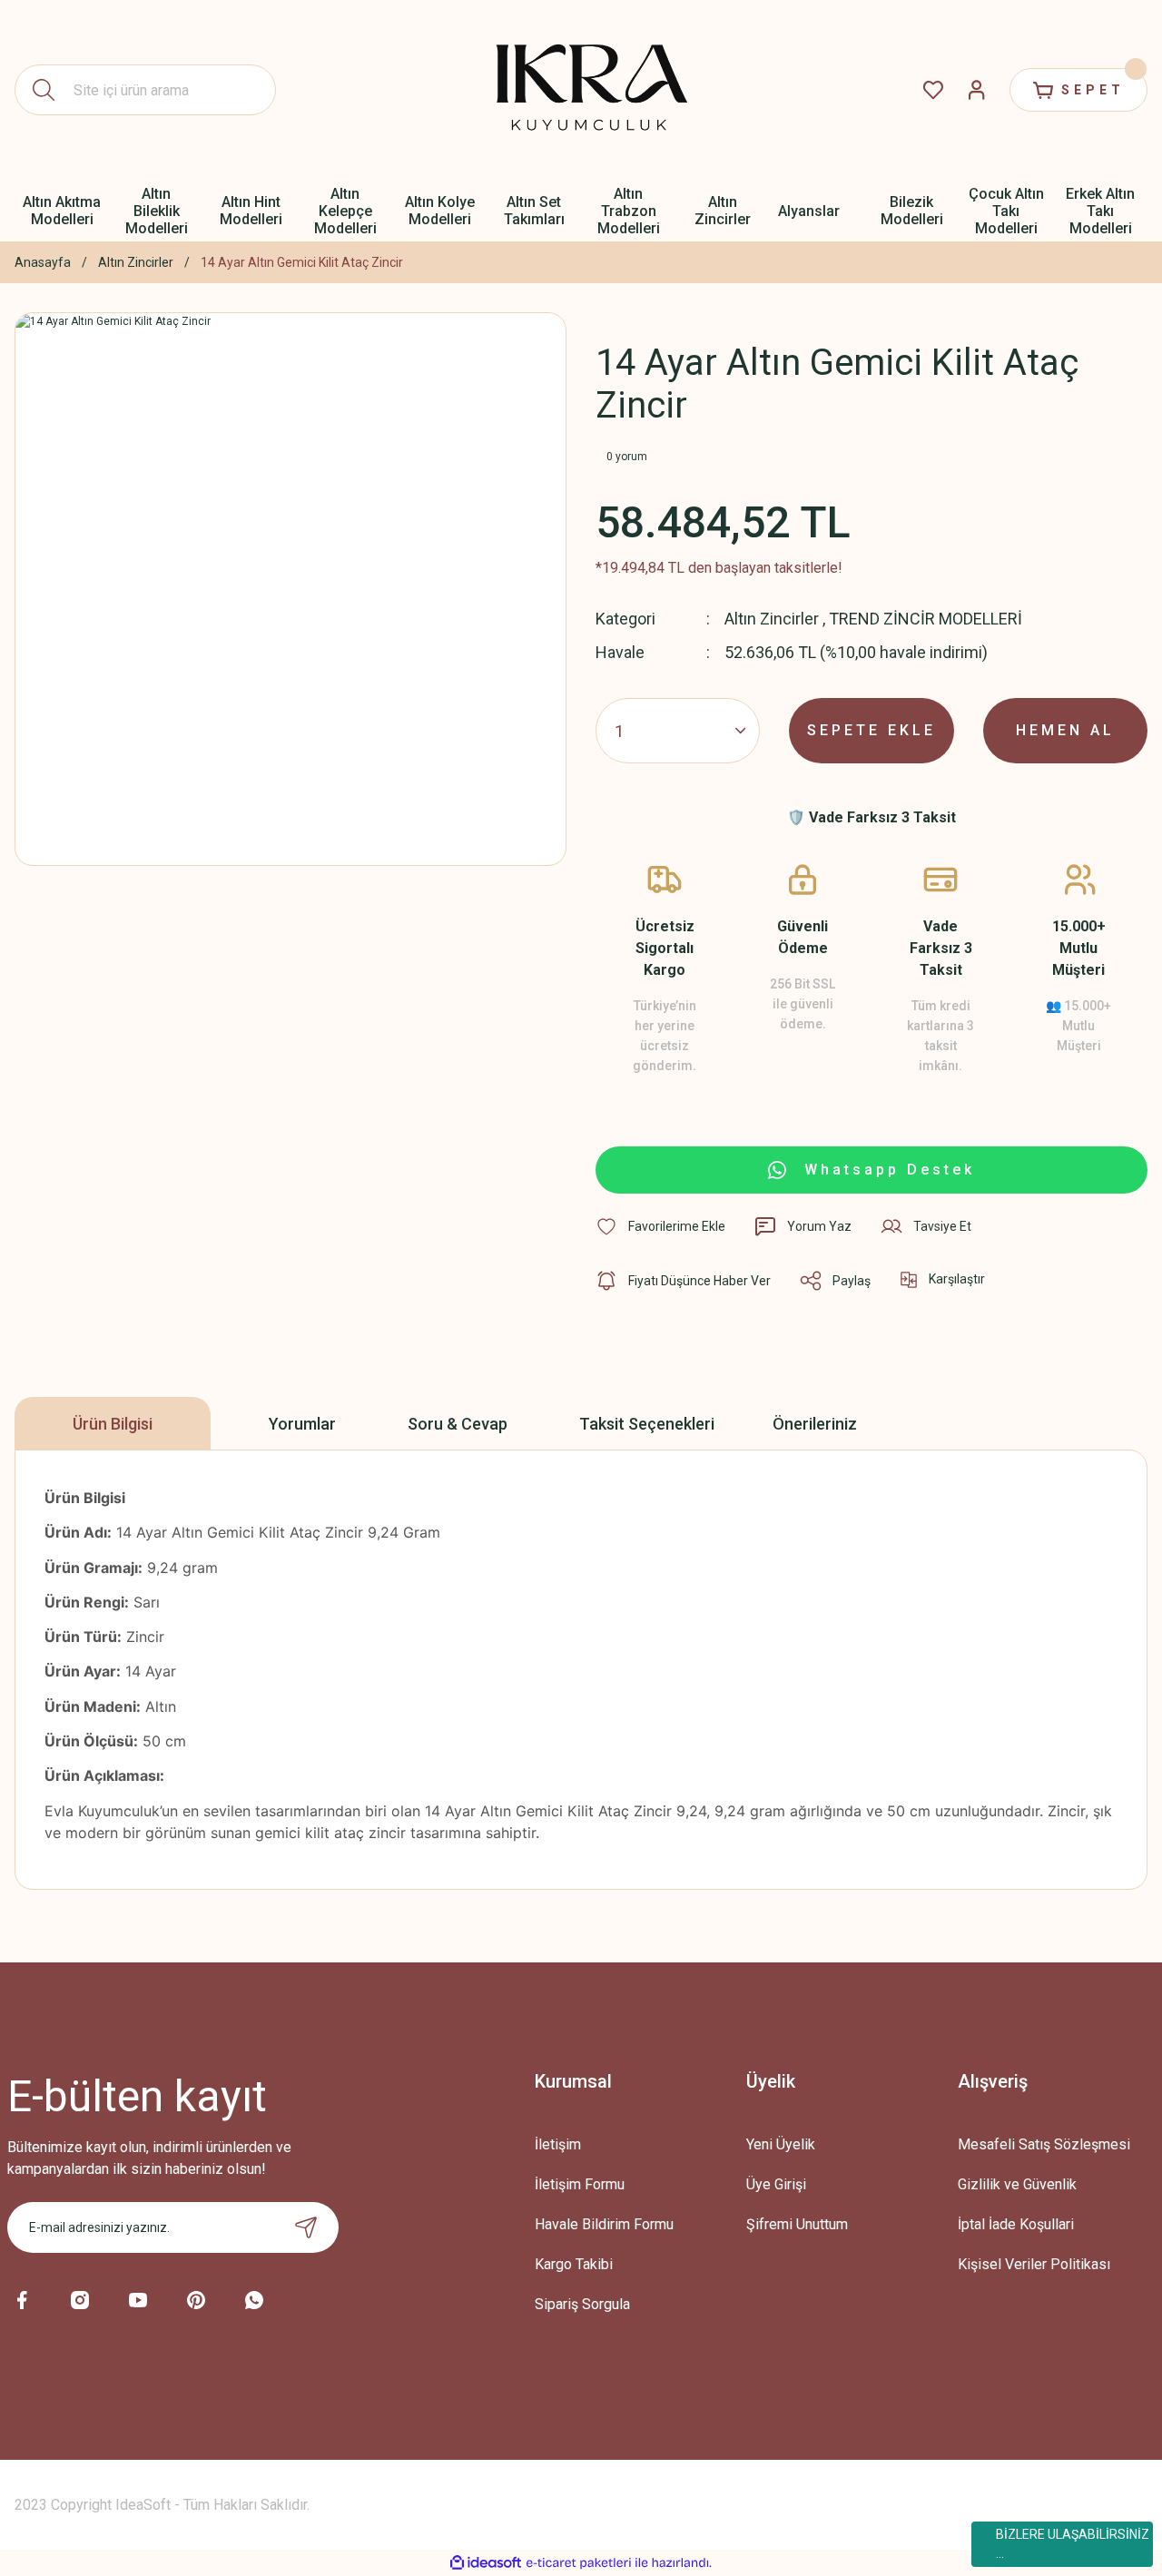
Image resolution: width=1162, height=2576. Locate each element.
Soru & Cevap (458, 1424)
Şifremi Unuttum (797, 2224)
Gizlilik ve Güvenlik (1017, 2184)
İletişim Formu (580, 2184)
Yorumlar (302, 1424)
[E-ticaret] (579, 2563)
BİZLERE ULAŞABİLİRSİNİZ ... (1073, 2544)
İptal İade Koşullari (1016, 2224)
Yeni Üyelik (781, 2144)
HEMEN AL (1065, 730)
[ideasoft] (486, 2563)
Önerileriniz (815, 1424)
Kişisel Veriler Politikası (1034, 2264)
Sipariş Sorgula (582, 2304)
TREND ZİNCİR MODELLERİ (926, 619)
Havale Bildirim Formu (604, 2224)
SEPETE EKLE (871, 730)
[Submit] (306, 2227)
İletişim (558, 2144)
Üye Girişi (776, 2184)
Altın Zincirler (772, 619)
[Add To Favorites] (660, 1226)
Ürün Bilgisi (113, 1424)
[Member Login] (977, 90)
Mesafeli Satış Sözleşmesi (1044, 2144)
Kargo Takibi (574, 2264)
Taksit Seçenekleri (647, 1424)
